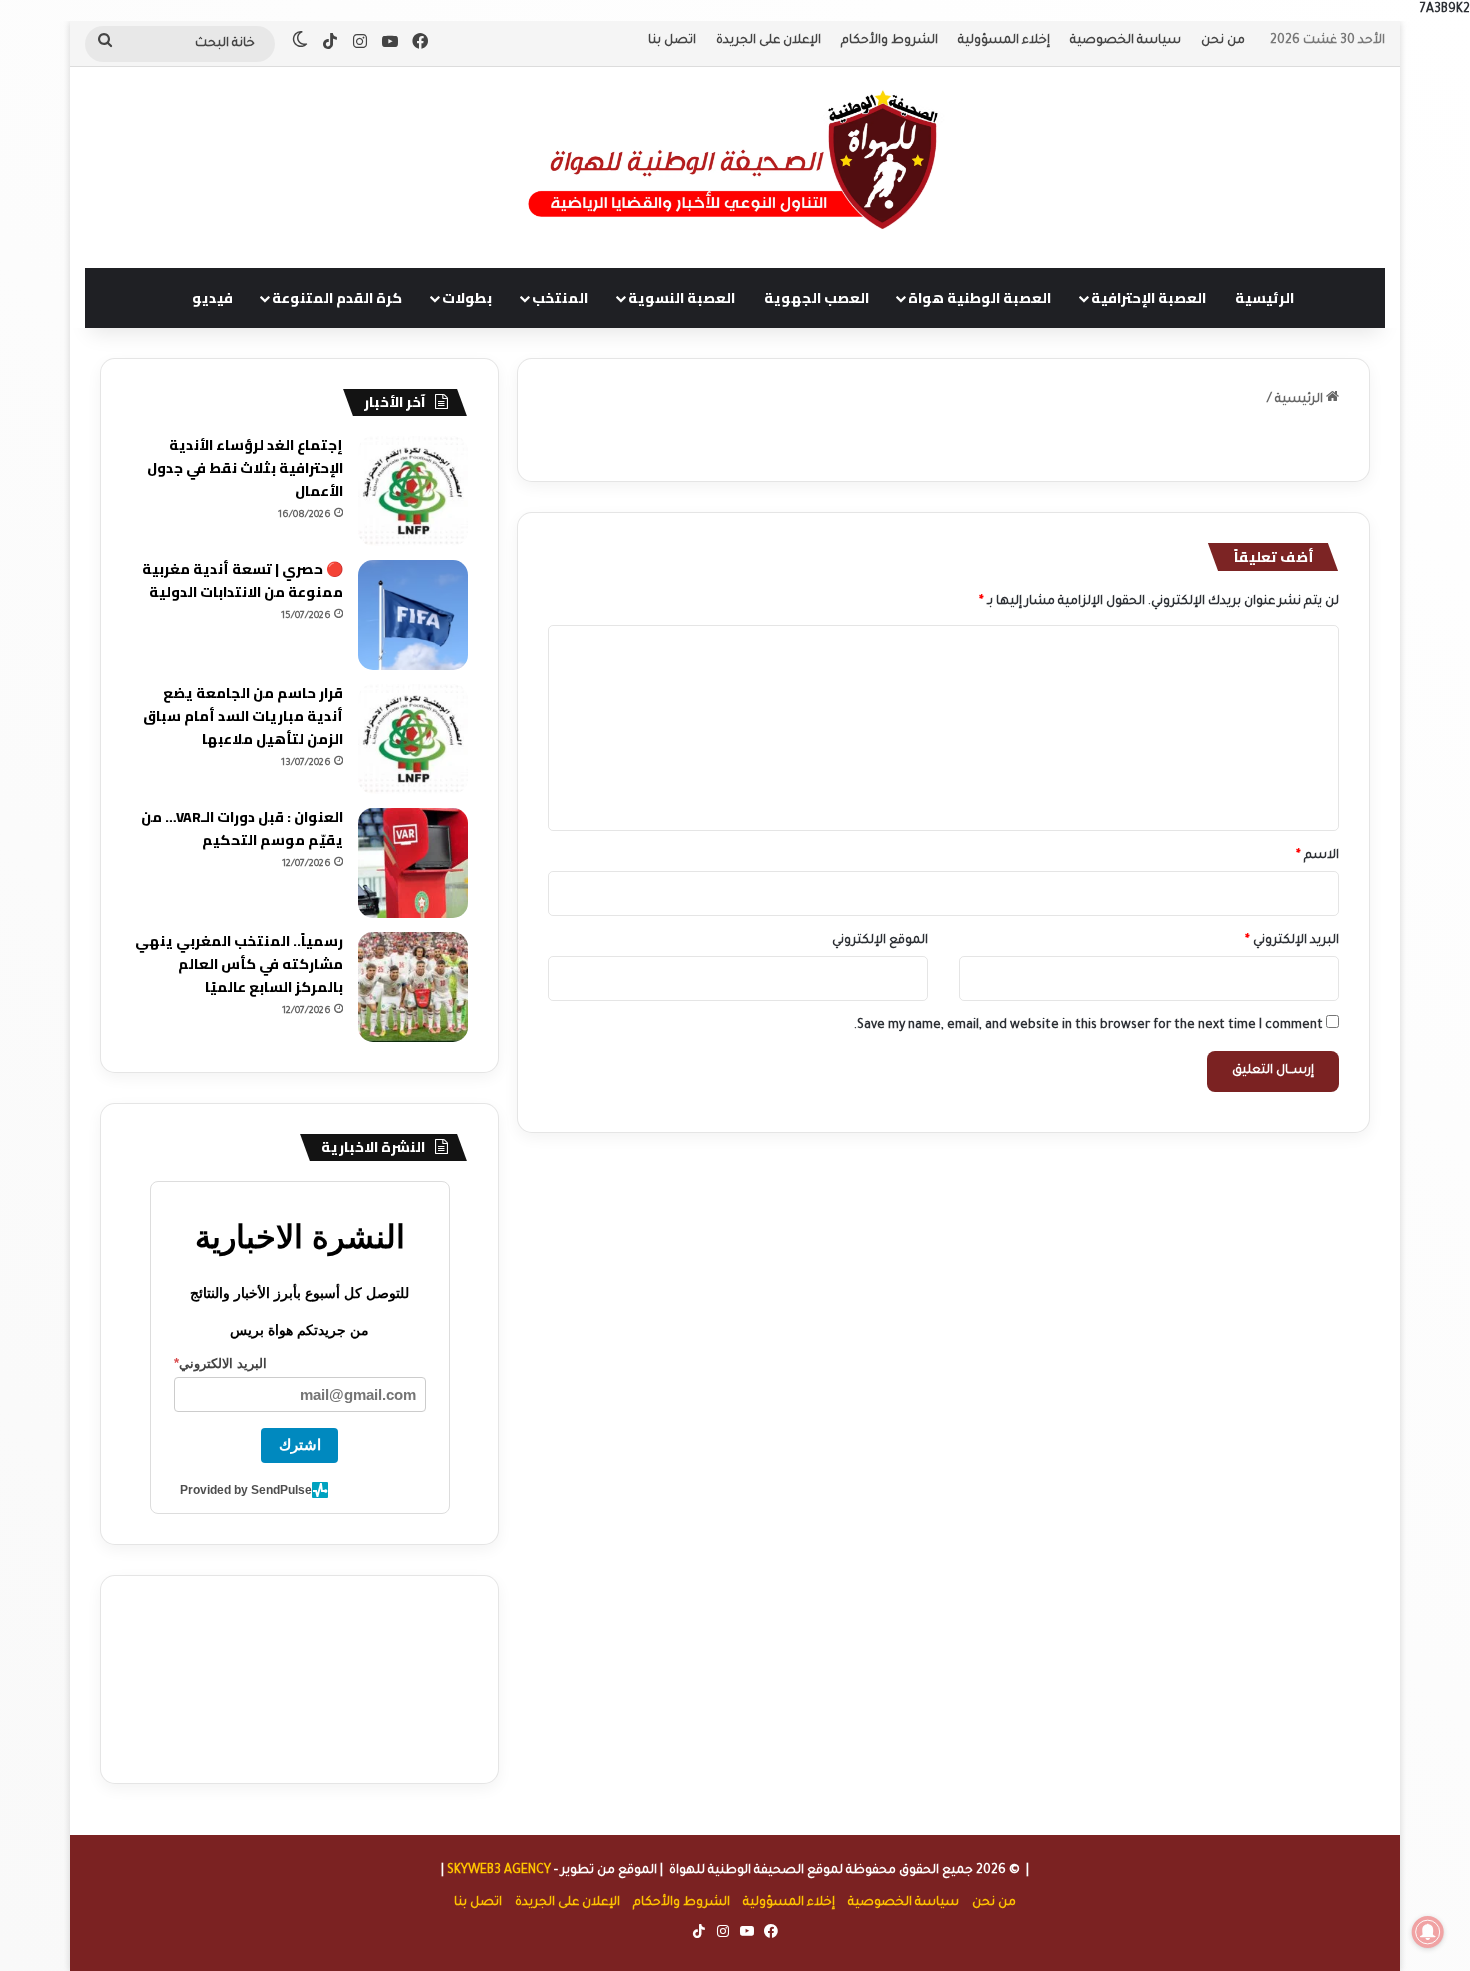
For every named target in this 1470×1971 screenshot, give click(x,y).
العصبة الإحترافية (1148, 298)
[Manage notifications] (1428, 1932)
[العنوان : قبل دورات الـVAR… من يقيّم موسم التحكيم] (413, 863)
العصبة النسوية (681, 298)
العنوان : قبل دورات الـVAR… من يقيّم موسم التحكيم (242, 828)
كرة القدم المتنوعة (337, 298)
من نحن (1223, 41)
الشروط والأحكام (889, 41)
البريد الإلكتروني (1292, 941)
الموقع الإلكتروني (880, 941)
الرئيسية (1264, 298)
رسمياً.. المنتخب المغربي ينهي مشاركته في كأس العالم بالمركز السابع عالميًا (239, 964)
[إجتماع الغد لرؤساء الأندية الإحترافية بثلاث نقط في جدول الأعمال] (413, 491)
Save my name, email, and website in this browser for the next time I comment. (1088, 1026)
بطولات (467, 298)
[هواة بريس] (735, 157)
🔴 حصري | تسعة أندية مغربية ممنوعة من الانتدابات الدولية (242, 580)
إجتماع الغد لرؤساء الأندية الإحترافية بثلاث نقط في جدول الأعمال (245, 468)
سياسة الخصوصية (1125, 41)
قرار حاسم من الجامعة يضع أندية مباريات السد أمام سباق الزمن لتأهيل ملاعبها (243, 716)
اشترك (300, 1444)
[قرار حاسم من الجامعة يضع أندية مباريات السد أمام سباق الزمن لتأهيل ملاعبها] (413, 739)
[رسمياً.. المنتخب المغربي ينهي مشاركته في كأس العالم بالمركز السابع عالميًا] (413, 987)
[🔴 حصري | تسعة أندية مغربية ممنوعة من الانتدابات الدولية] (413, 615)
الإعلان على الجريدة (768, 41)
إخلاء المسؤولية (1004, 41)
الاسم (1317, 856)
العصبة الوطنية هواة (979, 298)
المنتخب (560, 298)
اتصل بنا (672, 41)
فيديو (212, 298)
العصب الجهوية (816, 298)
